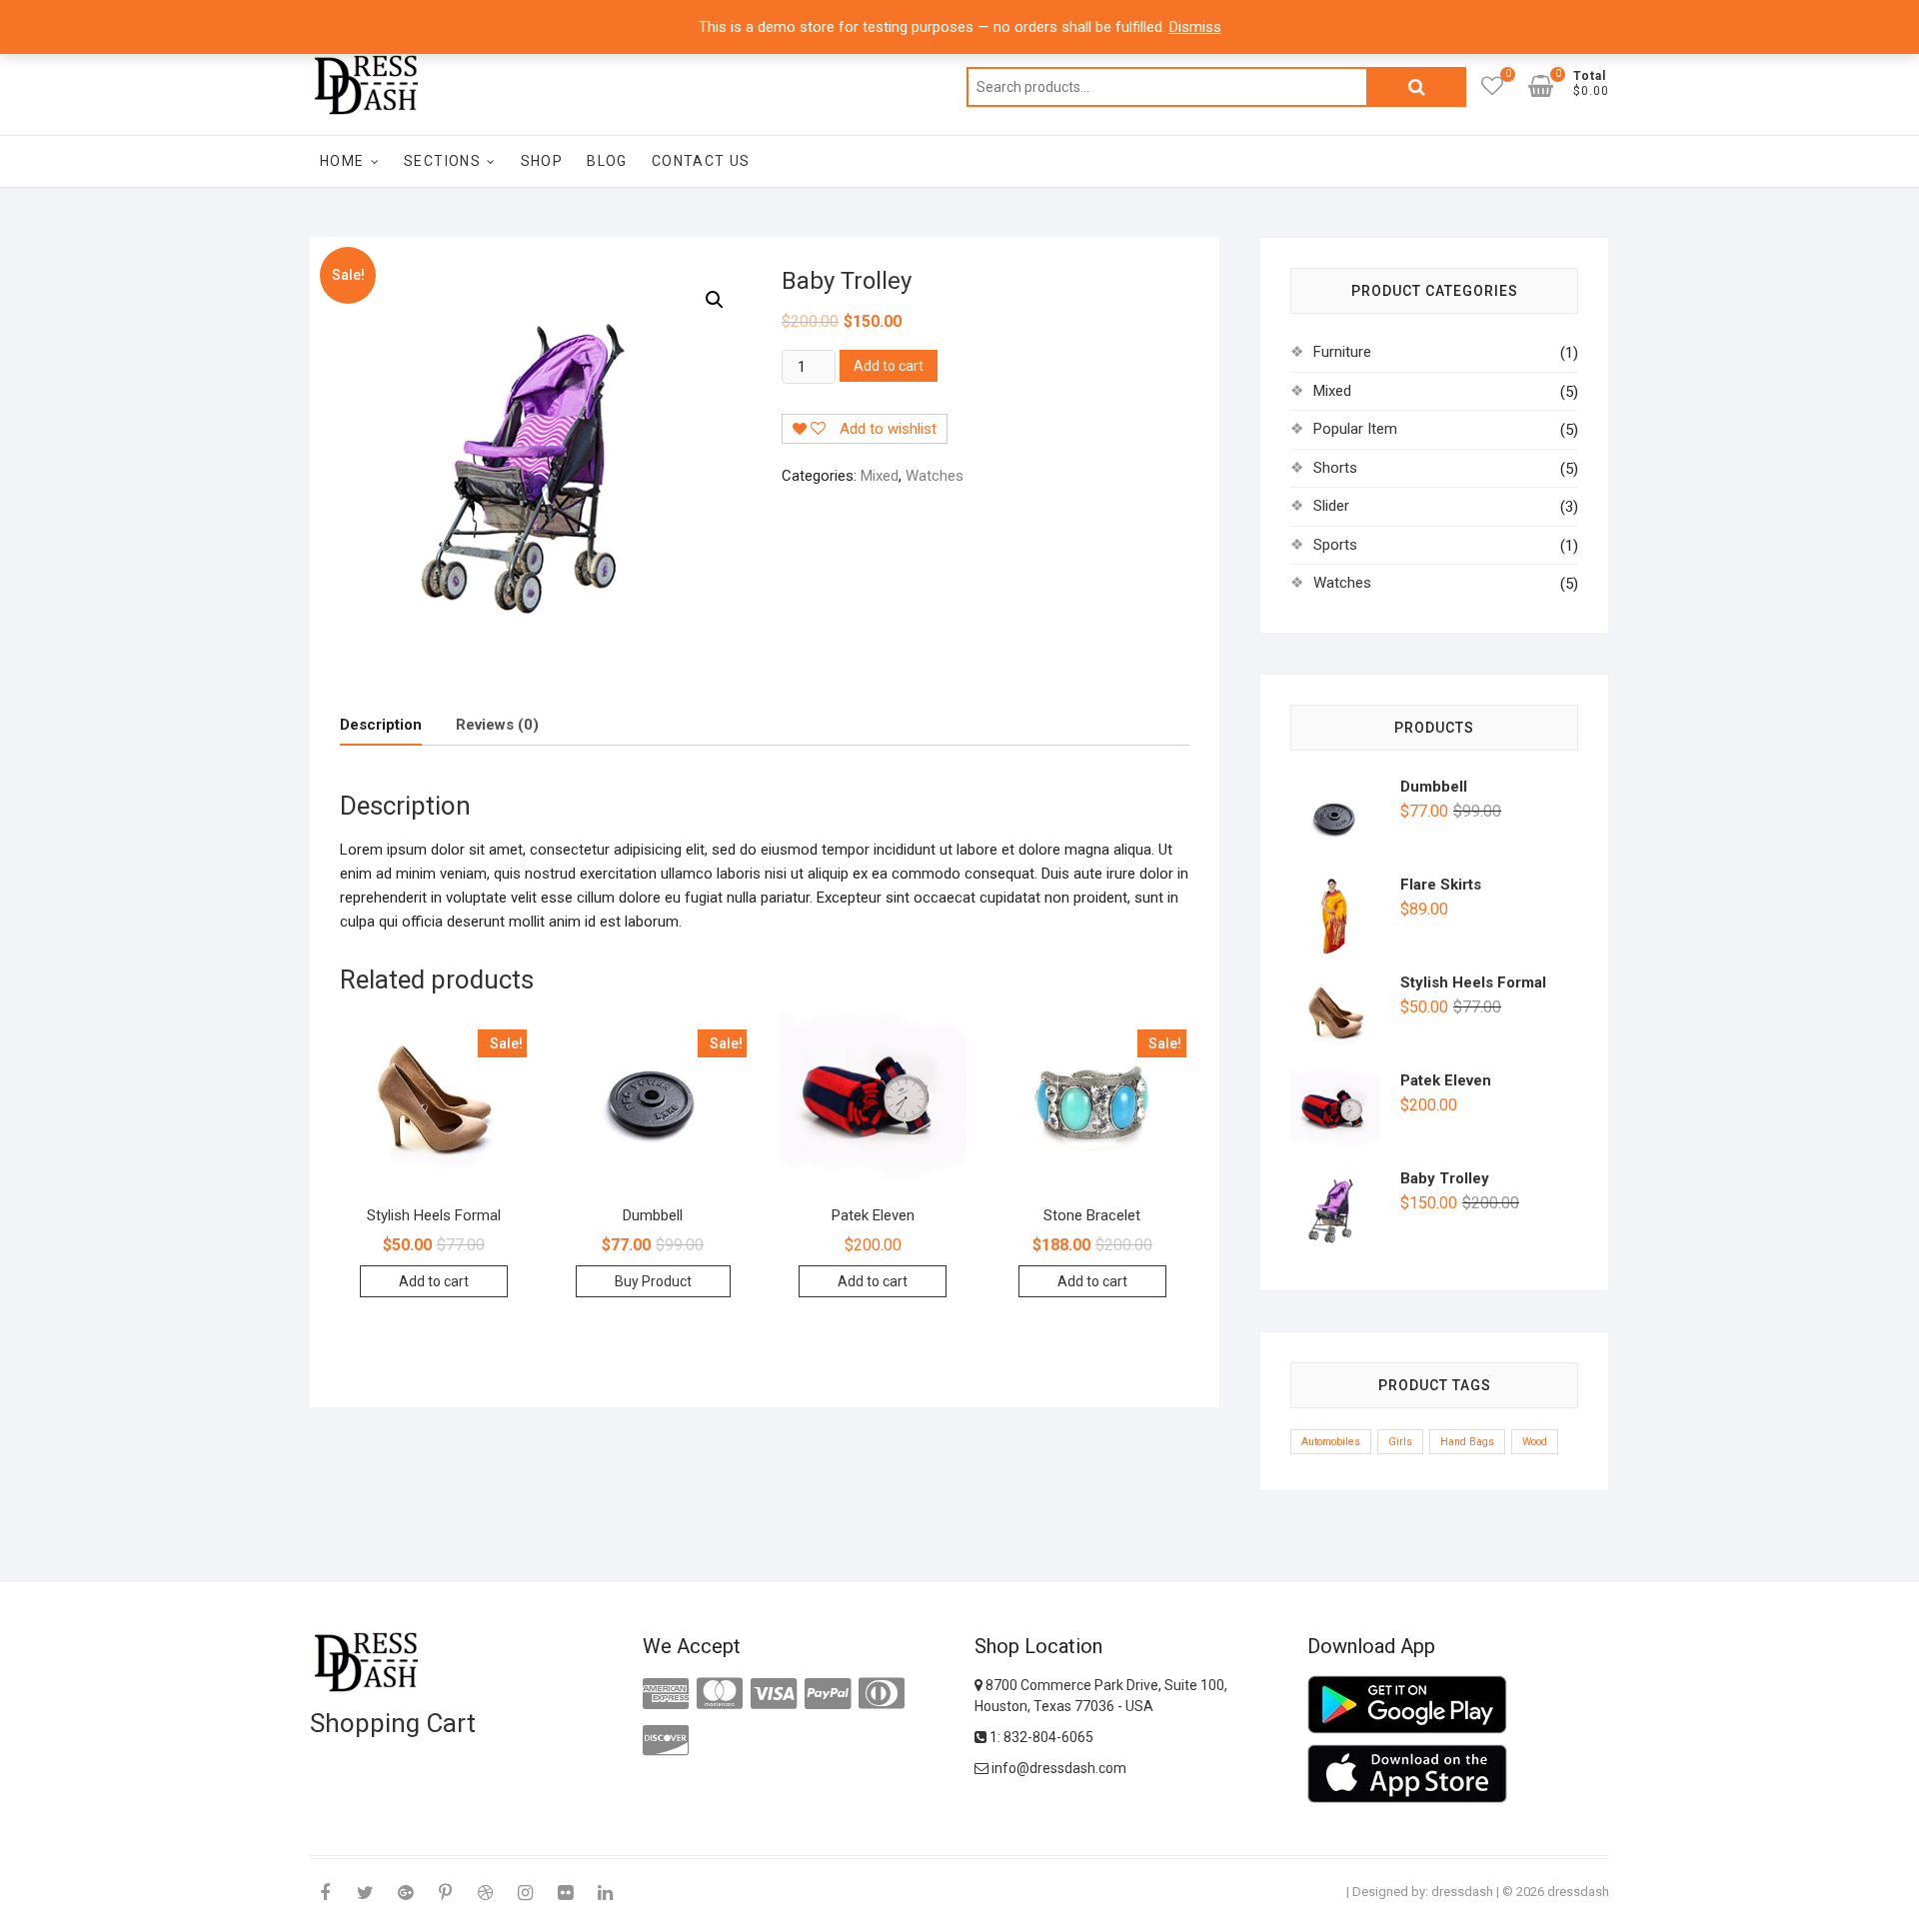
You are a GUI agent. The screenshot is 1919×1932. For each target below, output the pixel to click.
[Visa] (774, 1694)
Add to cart (889, 366)
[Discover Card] (666, 1741)
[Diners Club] (882, 1694)
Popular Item (1355, 429)
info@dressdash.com (1057, 1768)
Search (1416, 87)
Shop (542, 161)
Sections (442, 161)
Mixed (880, 476)
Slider (1331, 506)
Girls (1400, 1442)
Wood (1535, 1442)
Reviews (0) (497, 725)
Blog (607, 161)
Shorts (1335, 468)
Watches (935, 476)
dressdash (1462, 1892)
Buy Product (653, 1281)
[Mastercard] (720, 1694)
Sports (1335, 545)
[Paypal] (828, 1694)
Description (381, 725)
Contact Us (701, 161)
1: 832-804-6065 (1040, 1737)
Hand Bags (1467, 1442)
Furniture (1342, 352)
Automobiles (1331, 1442)
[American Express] (666, 1694)
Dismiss (1195, 27)
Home (342, 161)
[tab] (381, 725)
